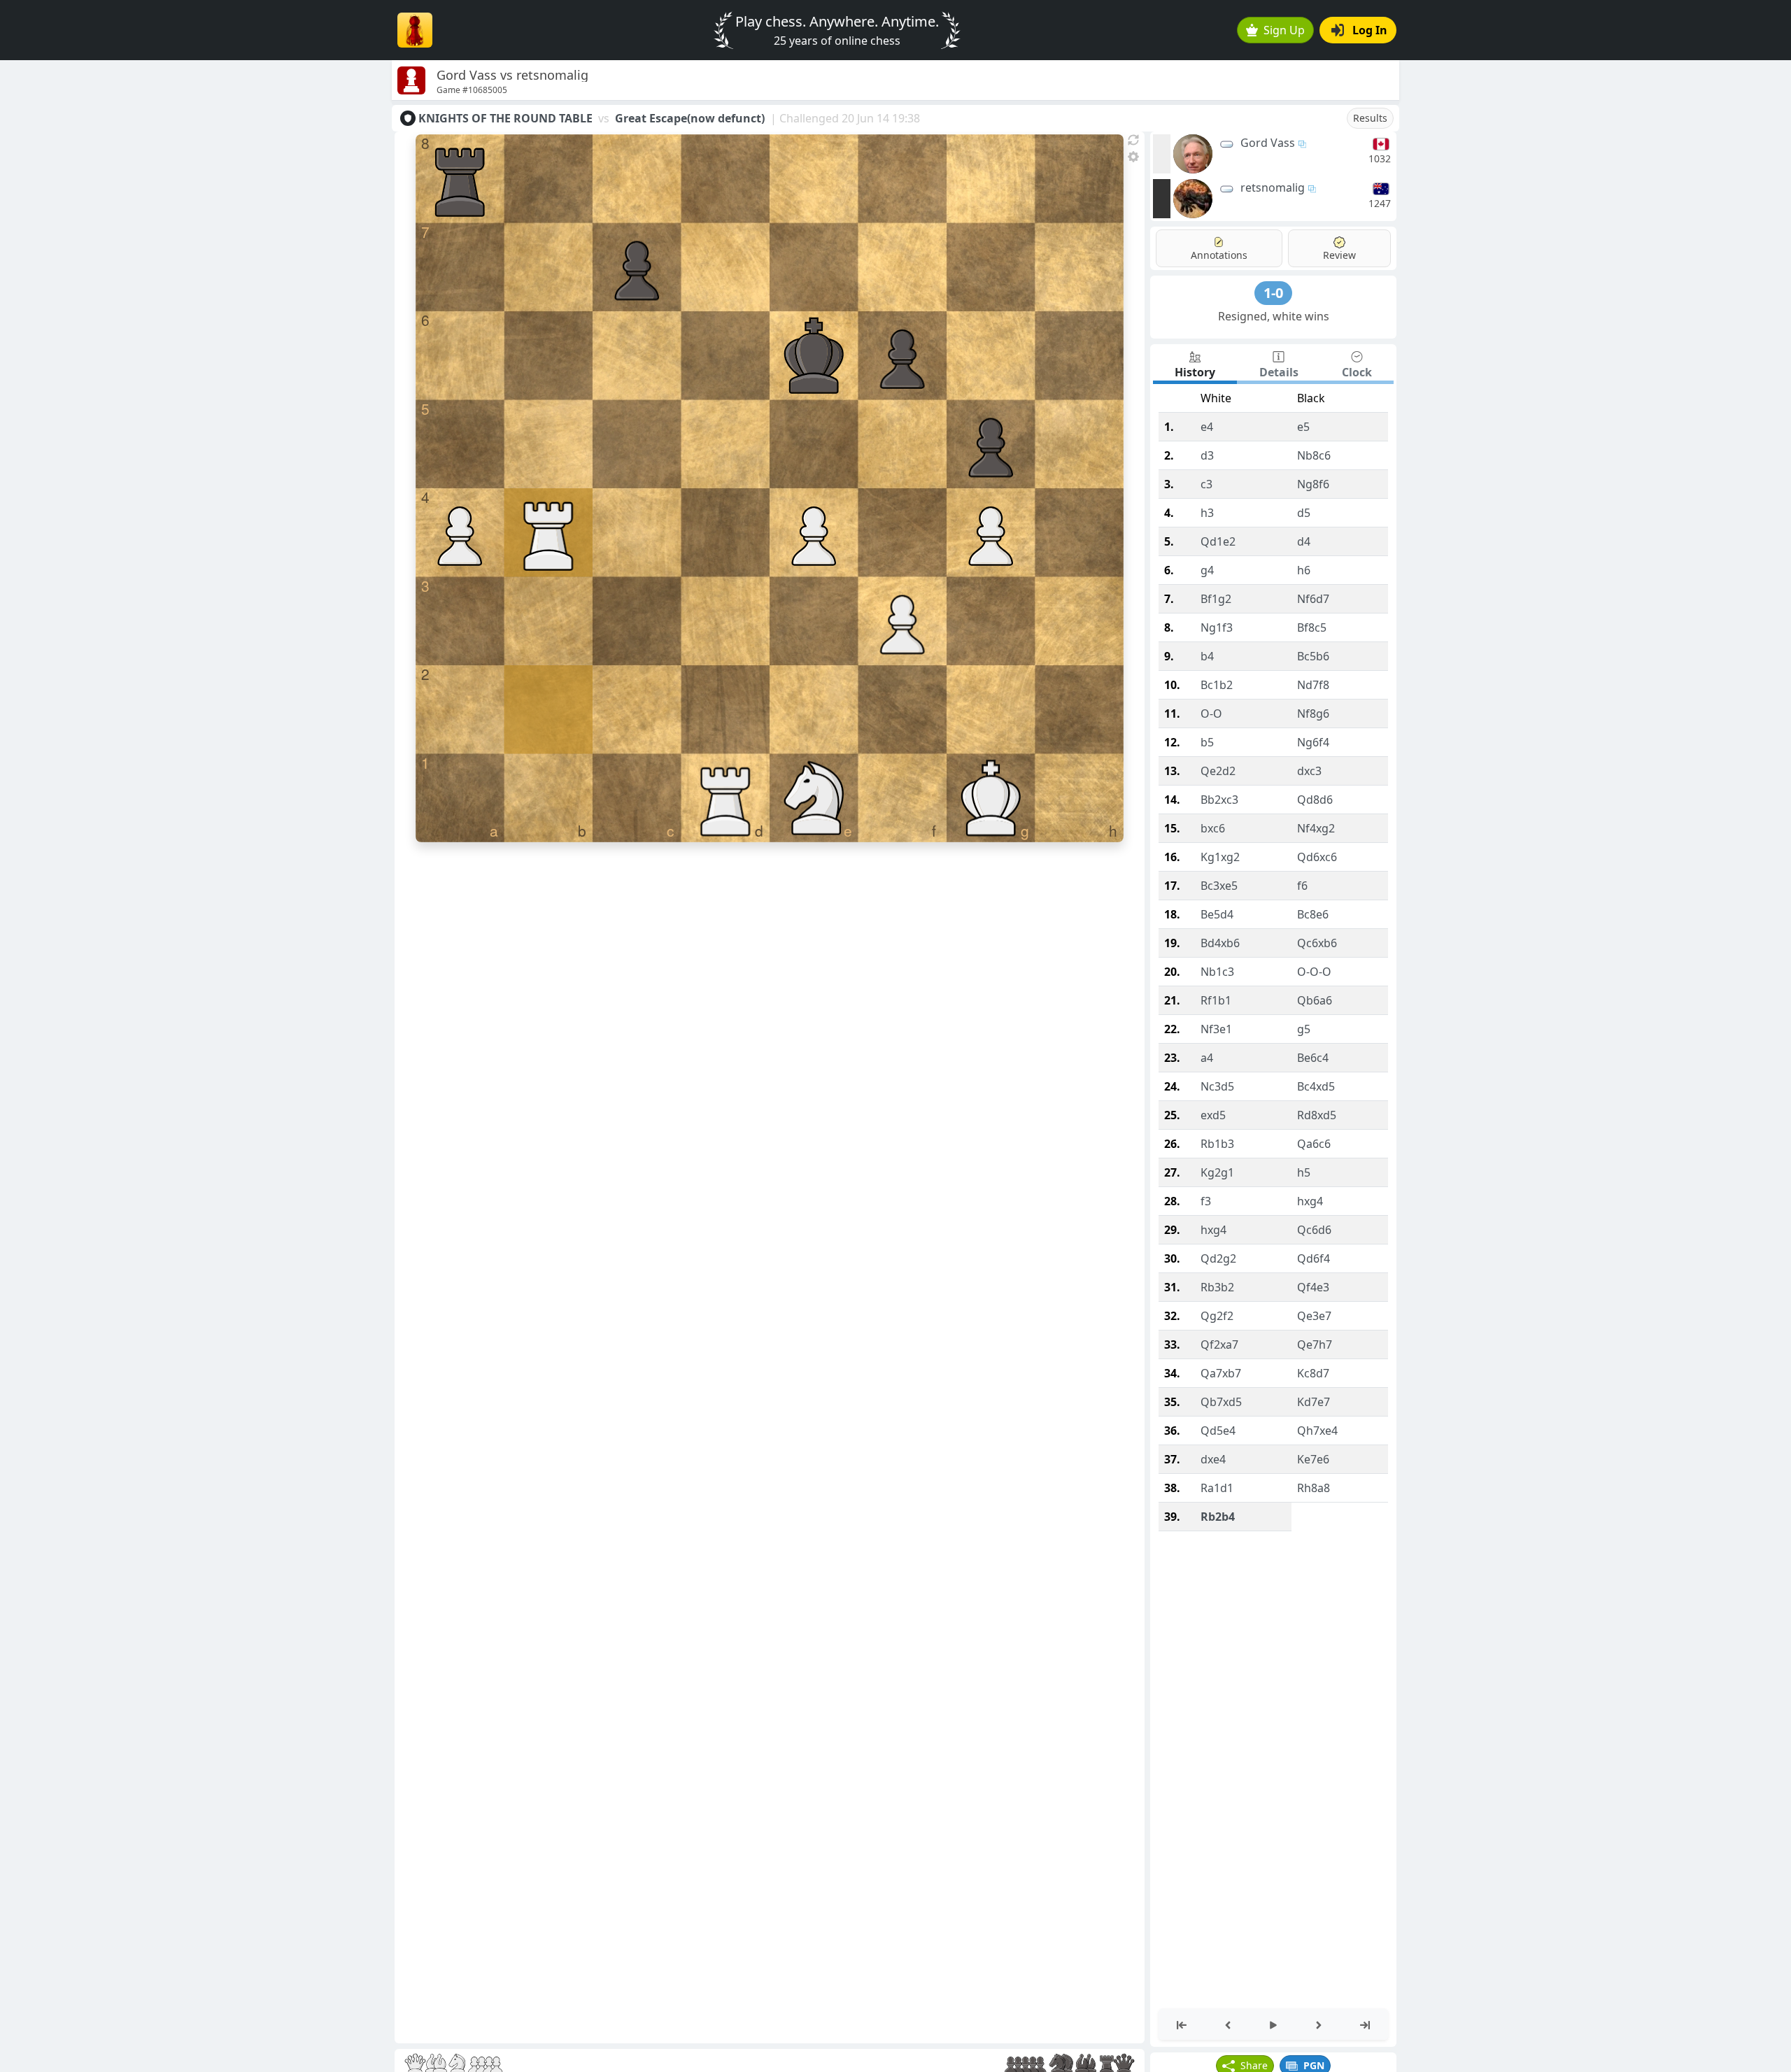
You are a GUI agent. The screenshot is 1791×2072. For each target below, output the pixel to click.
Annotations (1219, 255)
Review (1339, 255)
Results (1370, 118)
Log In (1370, 30)
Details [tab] (1279, 372)
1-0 (1273, 293)
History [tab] (1195, 372)
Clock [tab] (1357, 372)
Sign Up (1284, 30)
